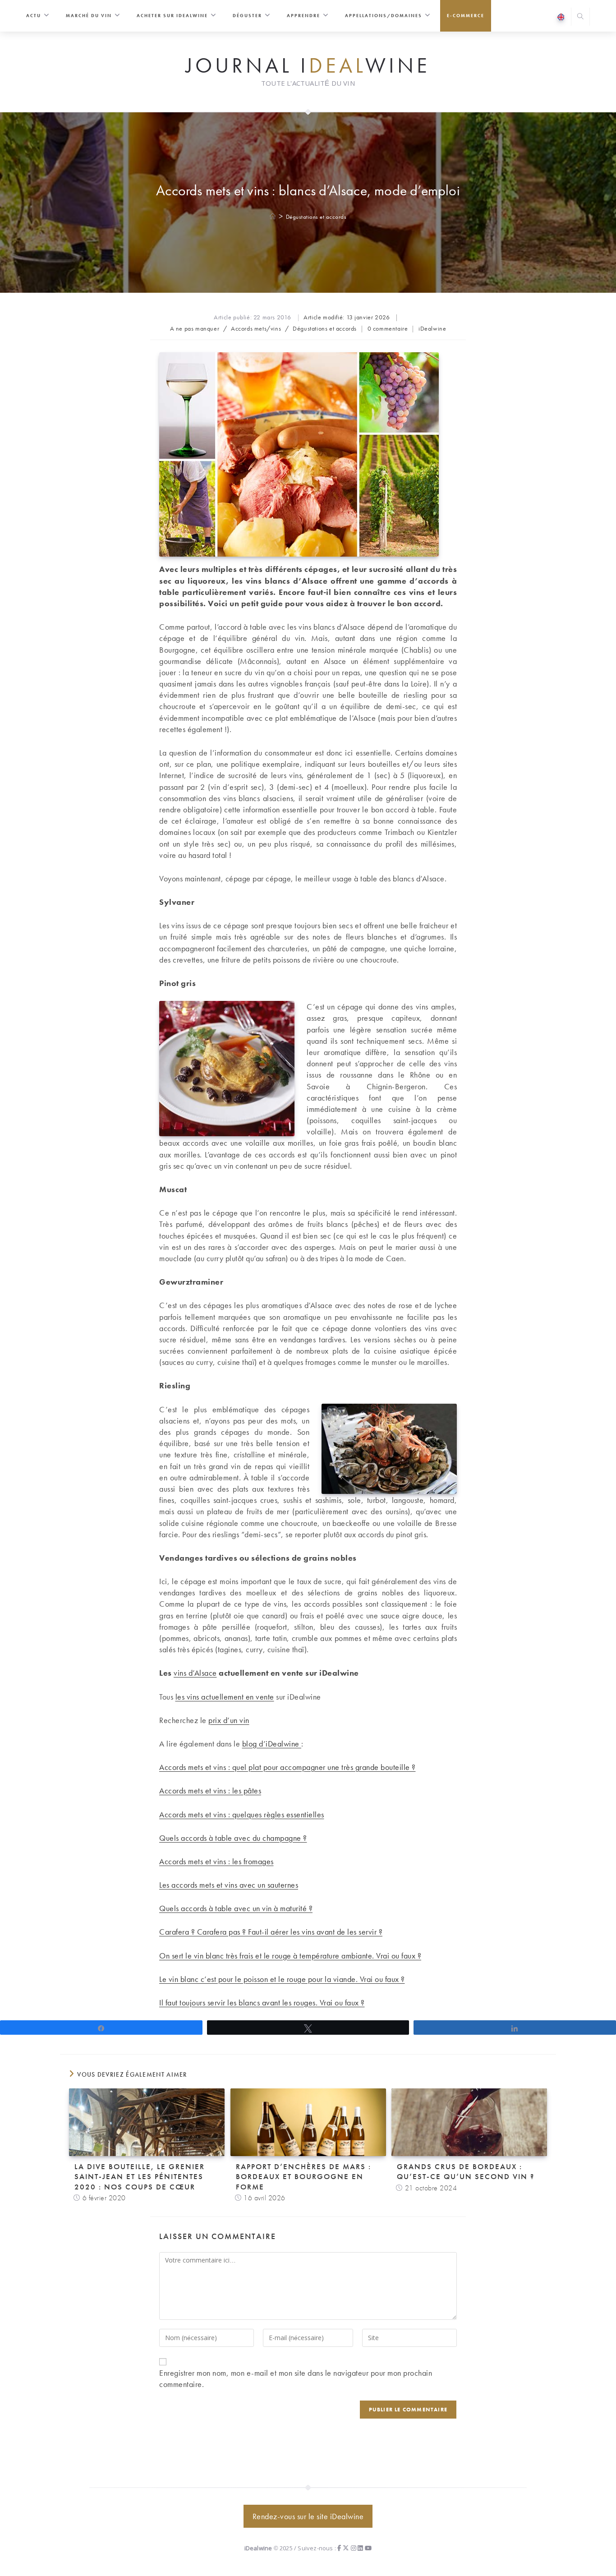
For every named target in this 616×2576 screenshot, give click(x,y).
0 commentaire (388, 328)
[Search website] (580, 17)
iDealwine (432, 328)
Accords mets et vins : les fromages (216, 1861)
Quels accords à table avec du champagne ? (233, 1838)
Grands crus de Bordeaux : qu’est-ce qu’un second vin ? (466, 2171)
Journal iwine (308, 66)
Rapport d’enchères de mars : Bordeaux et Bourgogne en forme (303, 2176)
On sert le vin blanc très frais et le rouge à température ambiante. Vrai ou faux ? (290, 1956)
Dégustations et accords (316, 217)
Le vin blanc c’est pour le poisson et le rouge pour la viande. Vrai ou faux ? (282, 1979)
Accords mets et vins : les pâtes (210, 1790)
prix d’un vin (229, 1720)
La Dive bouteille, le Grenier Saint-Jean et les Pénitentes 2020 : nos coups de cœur (140, 2176)
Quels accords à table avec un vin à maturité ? (236, 1908)
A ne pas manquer (195, 328)
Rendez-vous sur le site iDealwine (308, 2516)
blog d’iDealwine (272, 1744)
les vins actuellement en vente (225, 1697)
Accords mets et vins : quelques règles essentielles (242, 1814)
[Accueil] (273, 217)
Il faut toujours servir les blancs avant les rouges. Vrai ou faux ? (262, 2002)
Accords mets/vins (256, 328)
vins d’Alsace (195, 1673)
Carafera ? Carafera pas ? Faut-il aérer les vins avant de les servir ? (271, 1932)
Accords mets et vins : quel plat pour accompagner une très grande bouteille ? (287, 1767)
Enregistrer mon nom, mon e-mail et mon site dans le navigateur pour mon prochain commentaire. (296, 2378)
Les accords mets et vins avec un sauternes (229, 1885)
